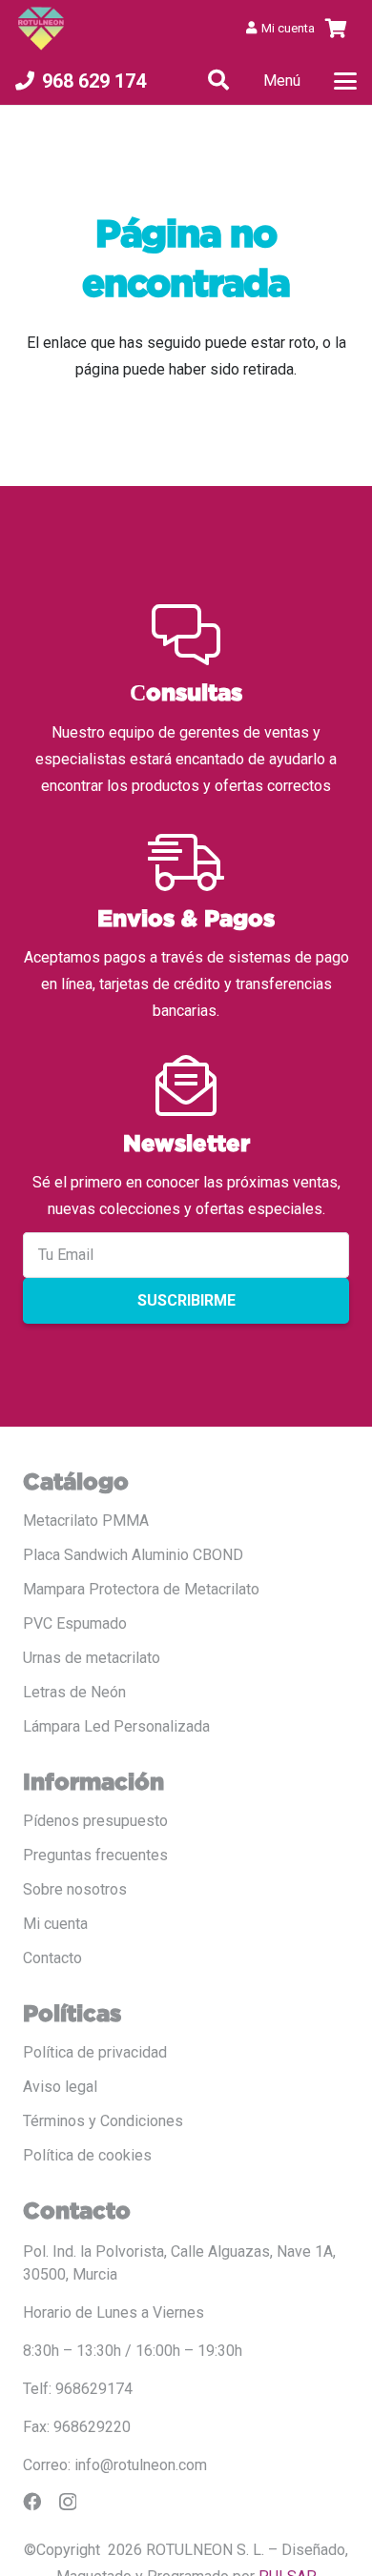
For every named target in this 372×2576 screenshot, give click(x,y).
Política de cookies (87, 2155)
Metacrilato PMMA (86, 1521)
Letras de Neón (74, 1692)
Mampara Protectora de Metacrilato (141, 1589)
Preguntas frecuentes (95, 1855)
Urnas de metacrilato (92, 1658)
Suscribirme (186, 1300)
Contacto (52, 1958)
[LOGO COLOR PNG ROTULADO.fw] (41, 29)
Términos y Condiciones (103, 2121)
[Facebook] (32, 2501)
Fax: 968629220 (77, 2427)
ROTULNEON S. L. (205, 2550)
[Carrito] (336, 29)
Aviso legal (60, 2087)
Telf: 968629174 (78, 2389)
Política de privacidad (95, 2052)
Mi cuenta (55, 1924)
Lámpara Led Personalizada (116, 1726)
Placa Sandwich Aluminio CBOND (133, 1555)
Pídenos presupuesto (95, 1821)
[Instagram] (68, 2502)
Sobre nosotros (75, 1889)
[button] (218, 81)
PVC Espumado (75, 1623)
